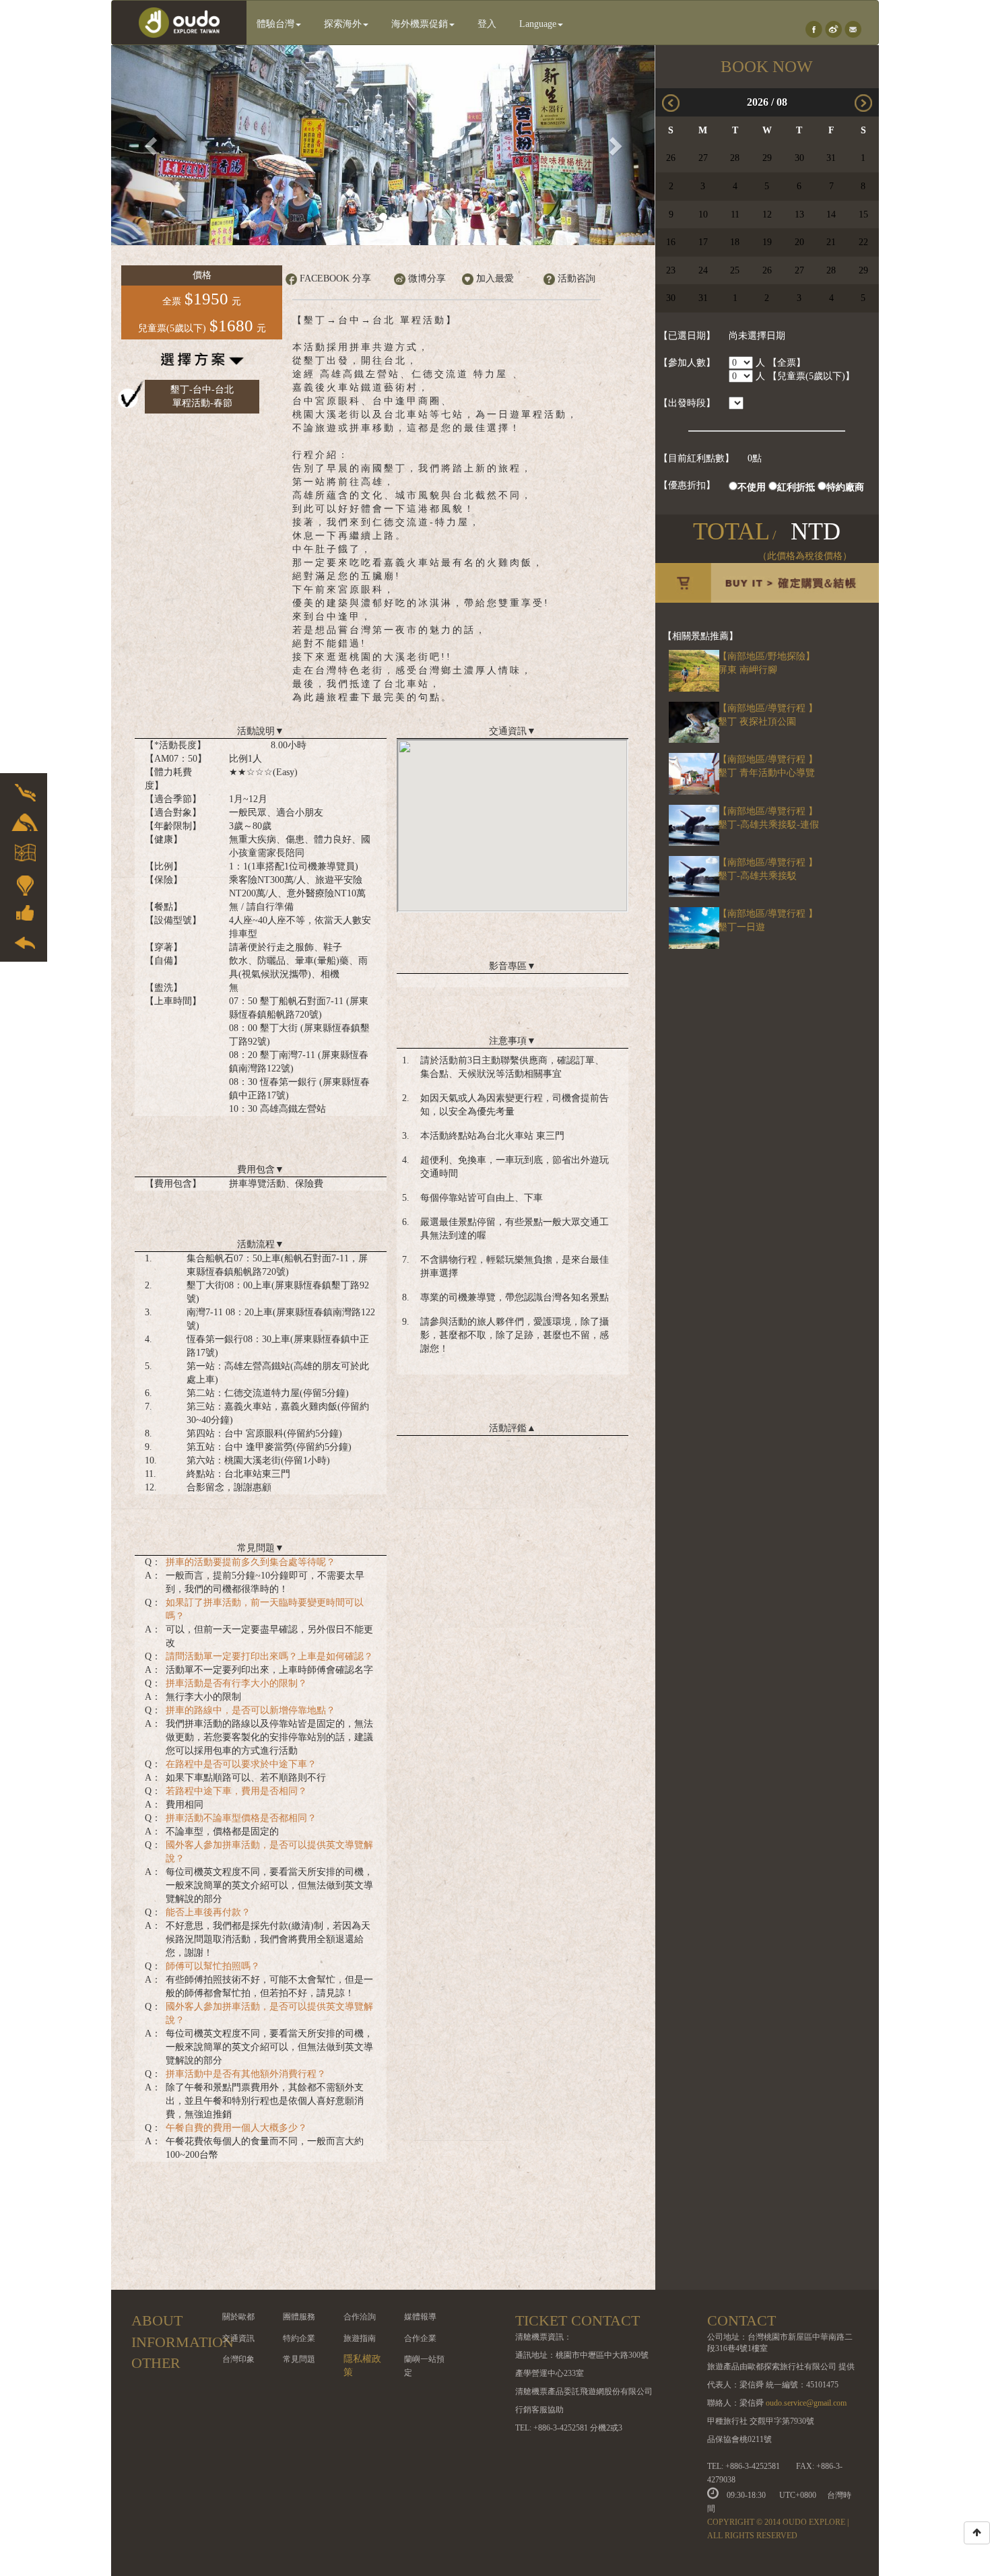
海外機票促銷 (420, 24)
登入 (487, 24)
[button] (152, 145)
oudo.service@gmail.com (806, 2403)
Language (538, 24)
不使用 (752, 487)
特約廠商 (845, 487)
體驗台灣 (275, 24)
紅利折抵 (796, 487)
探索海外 (343, 24)
